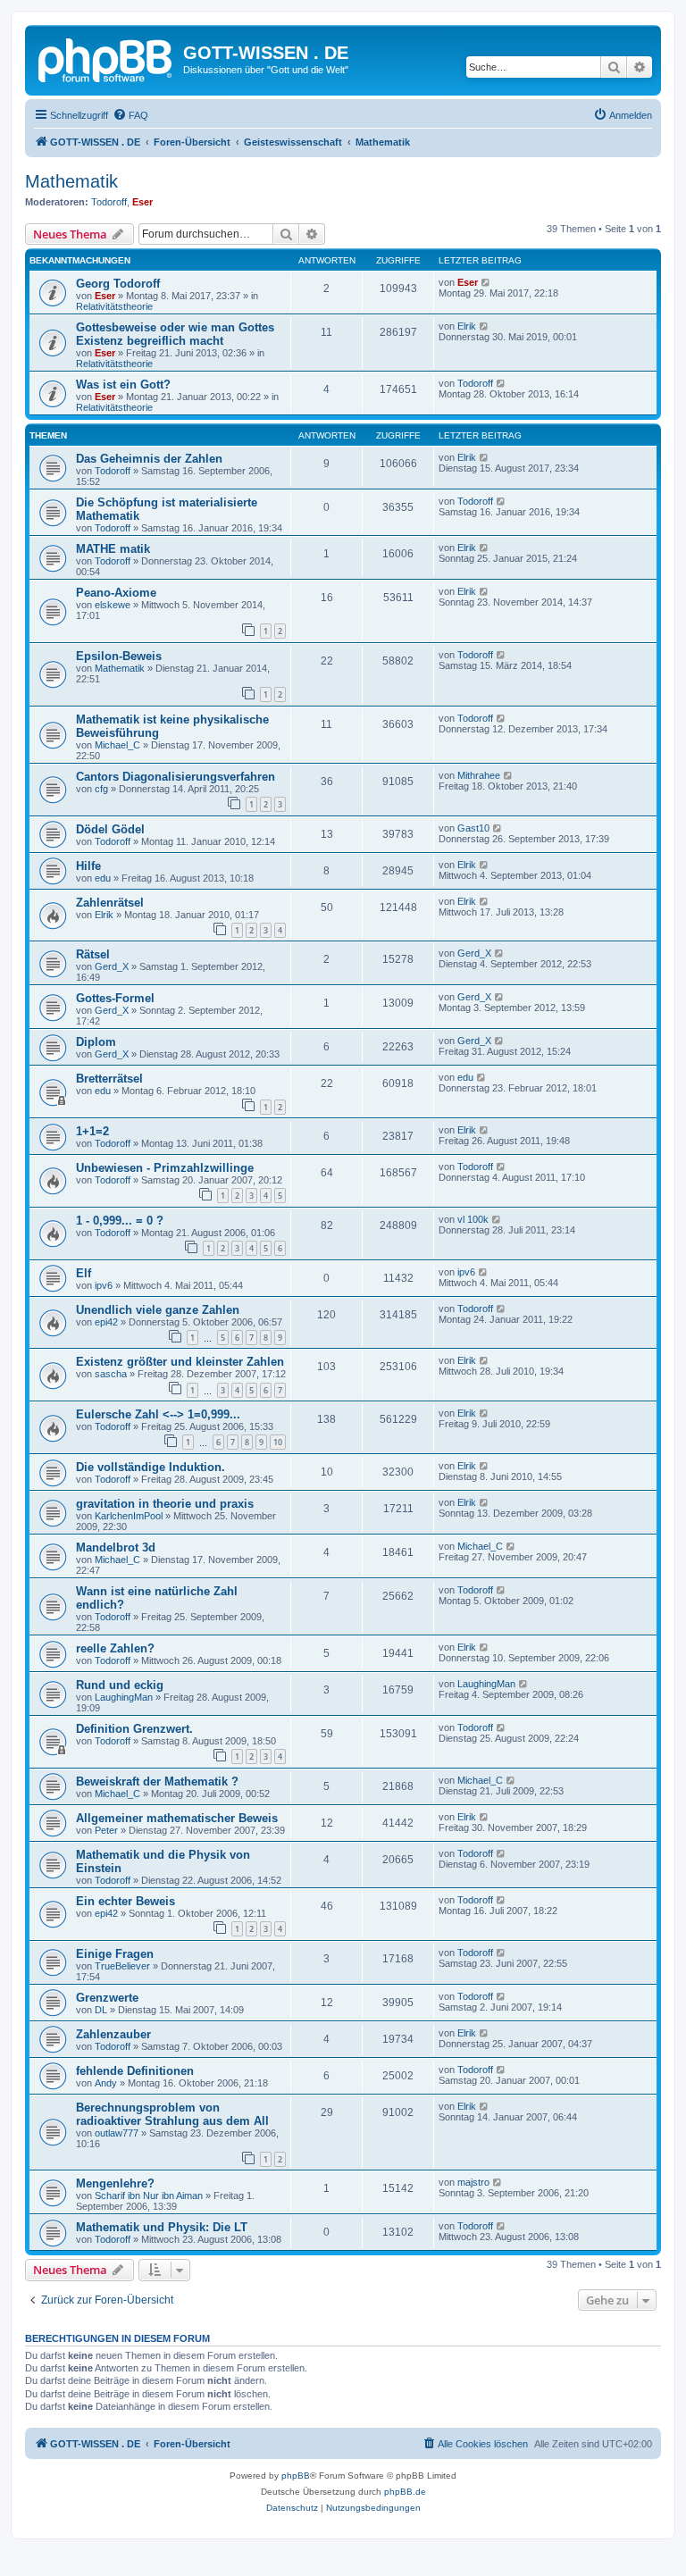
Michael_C (117, 745)
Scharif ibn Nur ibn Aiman (149, 2195)
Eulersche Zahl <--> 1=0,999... (158, 1414)
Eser (142, 202)
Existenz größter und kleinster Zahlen (180, 1362)
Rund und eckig (120, 1685)
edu (103, 878)
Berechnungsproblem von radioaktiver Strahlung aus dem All (172, 2114)
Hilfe (88, 866)
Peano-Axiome (116, 593)
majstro (473, 2182)
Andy (106, 2083)
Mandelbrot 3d (116, 1547)
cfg (101, 789)
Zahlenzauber (113, 2034)
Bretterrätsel (109, 1079)
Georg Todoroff (118, 284)
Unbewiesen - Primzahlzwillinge (165, 1168)
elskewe (113, 605)
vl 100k (473, 1219)
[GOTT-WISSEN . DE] (106, 58)
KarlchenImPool (129, 1516)
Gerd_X (112, 966)
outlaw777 (117, 2133)
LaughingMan (124, 1697)
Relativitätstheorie (114, 306)
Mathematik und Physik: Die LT (162, 2227)
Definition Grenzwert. (134, 1729)
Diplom (96, 1042)
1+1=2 (92, 1131)
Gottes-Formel (115, 998)
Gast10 (473, 828)
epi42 (106, 1322)
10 (278, 1442)
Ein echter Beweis (125, 1901)
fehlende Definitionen (135, 2071)
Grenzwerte (107, 1998)
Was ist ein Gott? (123, 385)
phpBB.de (405, 2492)
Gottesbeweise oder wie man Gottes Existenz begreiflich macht (175, 334)
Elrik (467, 326)
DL (101, 2010)
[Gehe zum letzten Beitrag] (486, 282)
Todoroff (109, 202)
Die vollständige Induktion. (151, 1467)
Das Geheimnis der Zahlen (149, 459)
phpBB (296, 2476)
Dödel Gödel (110, 829)
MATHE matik (113, 549)
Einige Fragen (115, 1954)
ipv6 (104, 1285)
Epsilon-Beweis (119, 656)
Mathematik (71, 181)
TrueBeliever (122, 1966)
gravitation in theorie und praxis (165, 1504)
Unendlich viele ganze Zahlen (158, 1310)
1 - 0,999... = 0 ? (120, 1221)
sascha (111, 1374)
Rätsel (93, 954)
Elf (84, 1273)
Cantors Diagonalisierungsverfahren (176, 777)
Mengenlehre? (115, 2183)
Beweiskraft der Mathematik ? (157, 1781)
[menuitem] (130, 115)
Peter (106, 1830)
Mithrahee (479, 775)
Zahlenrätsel (110, 903)
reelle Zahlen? (115, 1648)
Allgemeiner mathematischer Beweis (177, 1818)
